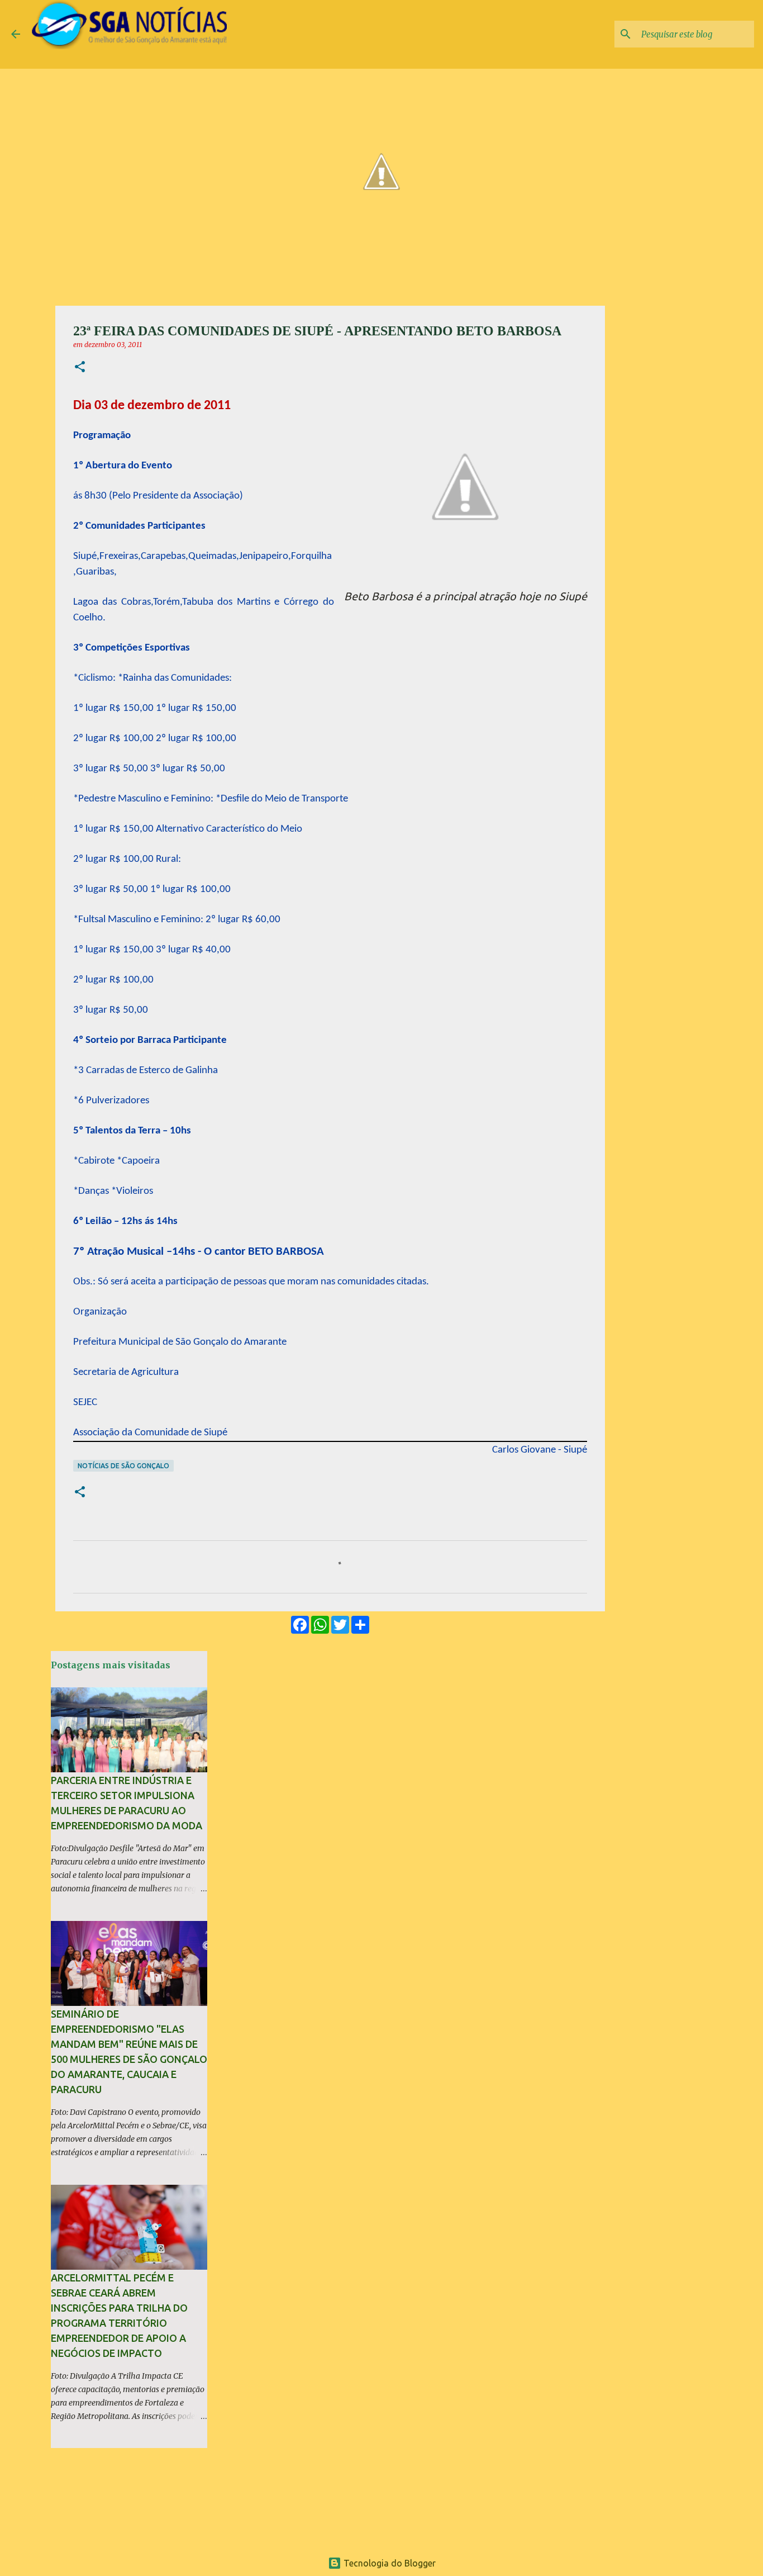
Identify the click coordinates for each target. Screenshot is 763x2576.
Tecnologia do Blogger (388, 2563)
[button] (80, 367)
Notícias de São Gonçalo (123, 1466)
